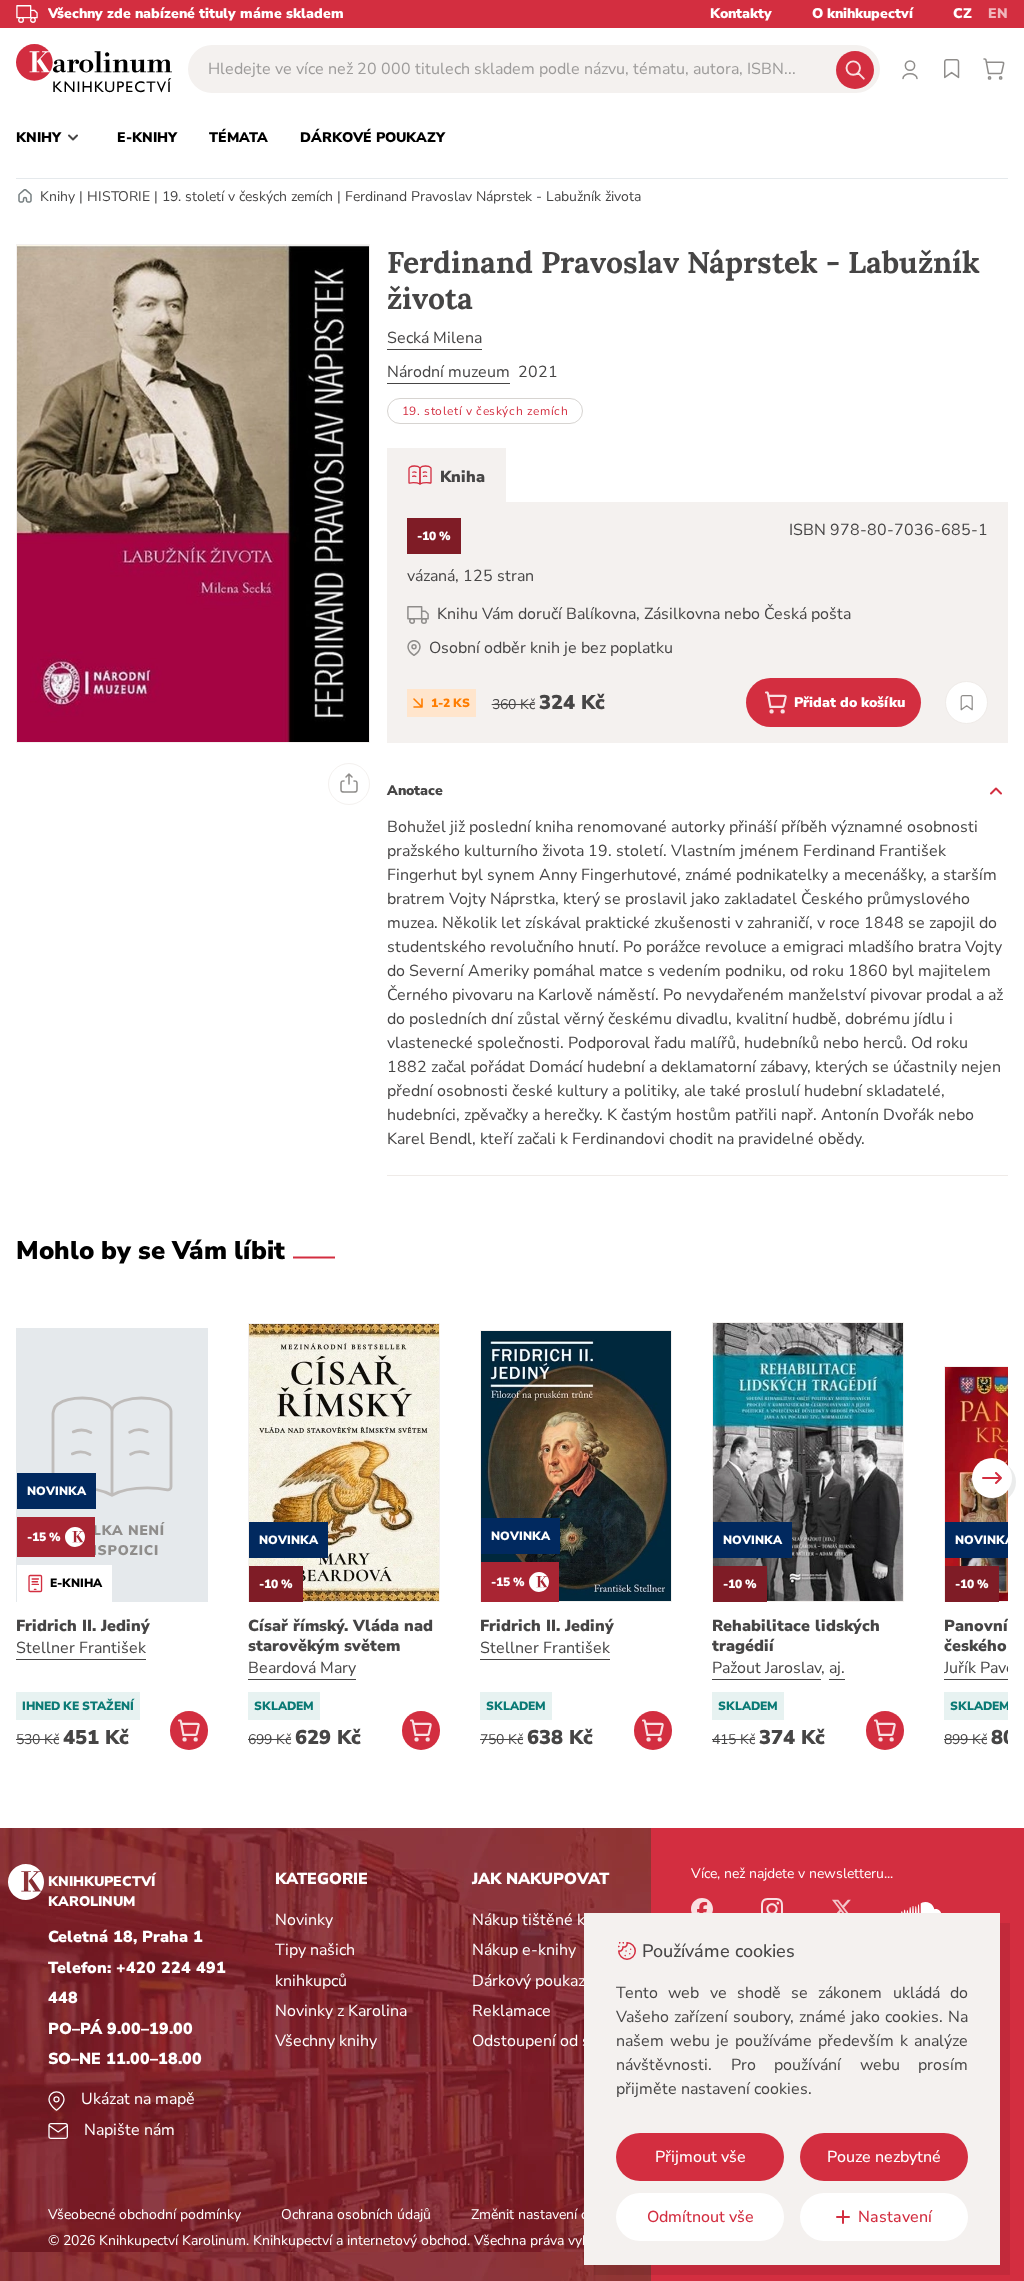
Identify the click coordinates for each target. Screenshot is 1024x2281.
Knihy (57, 196)
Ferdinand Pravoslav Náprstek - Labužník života (493, 196)
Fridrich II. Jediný (83, 1626)
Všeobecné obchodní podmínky (144, 2214)
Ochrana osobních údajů (356, 2214)
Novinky (304, 1920)
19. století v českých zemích (247, 196)
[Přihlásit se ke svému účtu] (910, 69)
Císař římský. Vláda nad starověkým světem (340, 1636)
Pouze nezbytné (884, 2157)
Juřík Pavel (982, 1668)
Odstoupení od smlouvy (557, 2041)
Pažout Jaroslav (766, 1668)
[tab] (446, 475)
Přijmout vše (700, 2157)
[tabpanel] (697, 622)
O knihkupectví (862, 13)
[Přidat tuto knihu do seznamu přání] (966, 702)
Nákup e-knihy (524, 1950)
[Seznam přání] (952, 69)
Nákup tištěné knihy (543, 1920)
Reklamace (511, 2011)
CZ (962, 13)
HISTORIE (118, 196)
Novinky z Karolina (341, 2011)
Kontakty (741, 13)
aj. (837, 1668)
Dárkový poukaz (528, 1981)
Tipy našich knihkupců (315, 1965)
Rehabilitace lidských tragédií (796, 1636)
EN (998, 13)
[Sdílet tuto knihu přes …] (349, 784)
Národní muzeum (448, 372)
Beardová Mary (302, 1668)
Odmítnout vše (700, 2217)
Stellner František (81, 1648)
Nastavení (895, 2217)
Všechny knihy (326, 2041)
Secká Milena (434, 338)
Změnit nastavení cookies (549, 2214)
